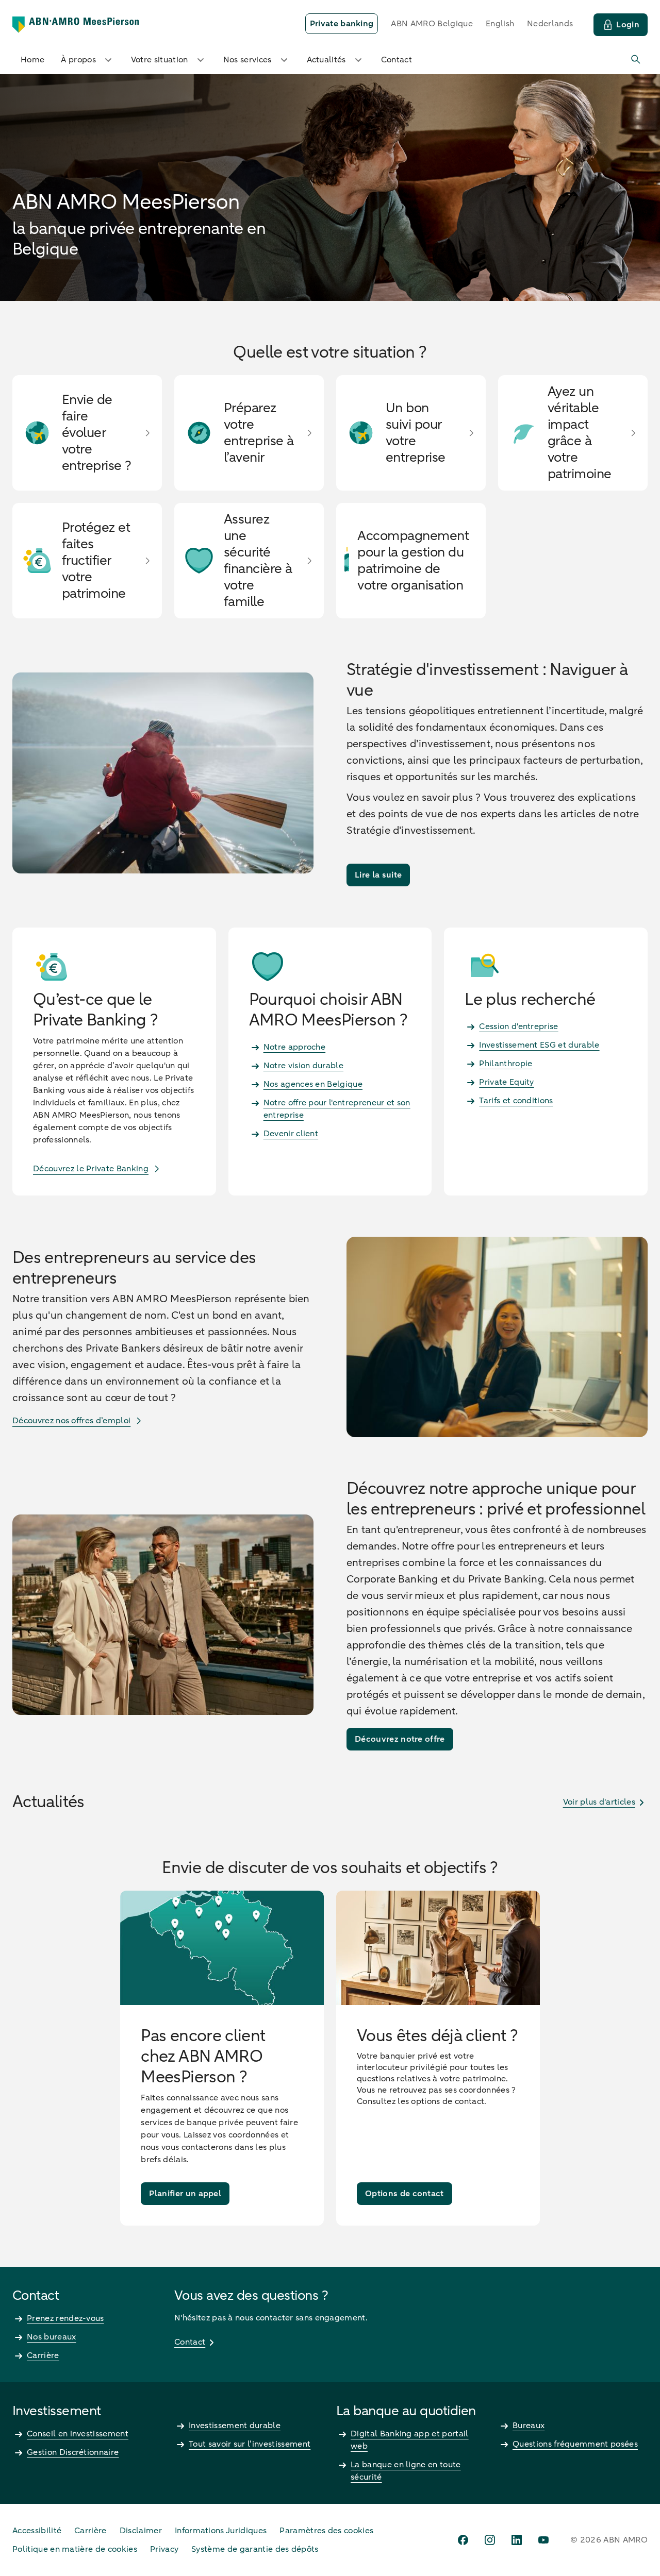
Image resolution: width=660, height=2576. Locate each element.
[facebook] (463, 2540)
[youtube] (543, 2540)
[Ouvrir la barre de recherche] (636, 60)
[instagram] (490, 2540)
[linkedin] (517, 2540)
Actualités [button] (326, 60)
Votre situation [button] (160, 60)
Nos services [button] (247, 60)
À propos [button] (78, 60)
